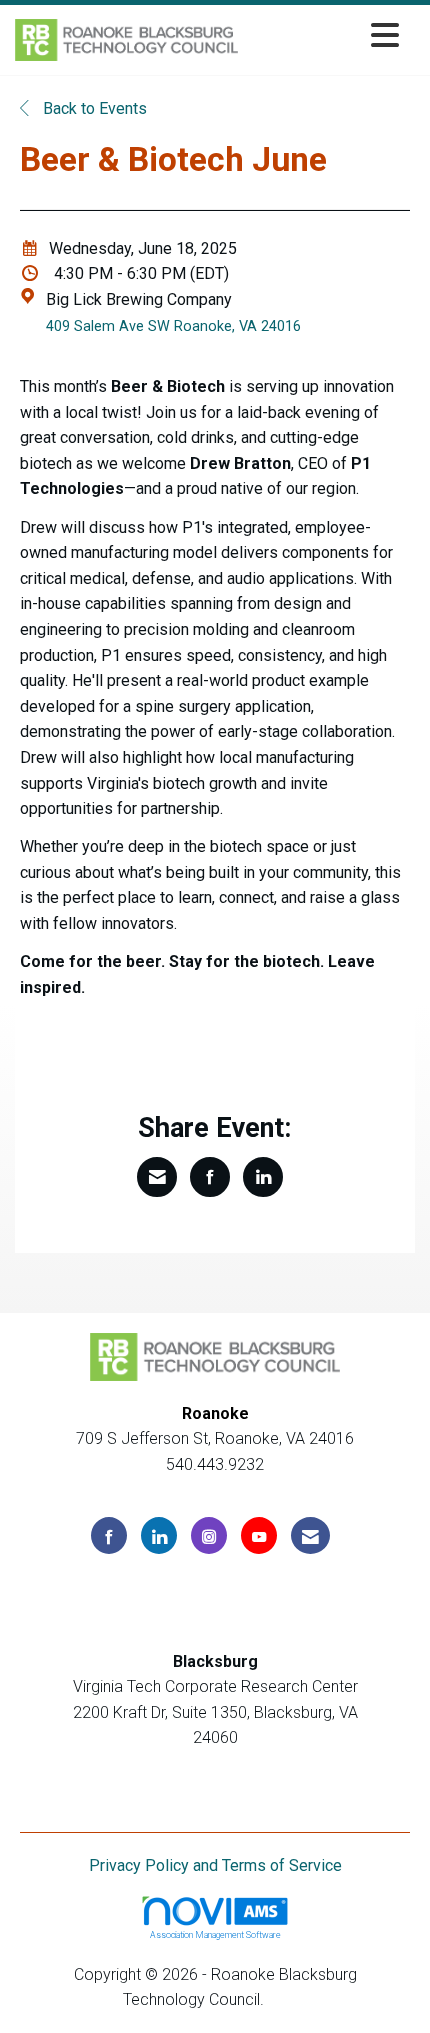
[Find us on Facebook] (109, 1535)
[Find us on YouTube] (259, 1535)
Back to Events (93, 108)
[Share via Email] (157, 1177)
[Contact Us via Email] (310, 1535)
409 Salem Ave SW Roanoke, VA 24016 (173, 326)
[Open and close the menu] (324, 36)
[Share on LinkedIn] (263, 1177)
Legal (287, 1999)
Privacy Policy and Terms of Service (215, 1865)
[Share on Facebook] (210, 1177)
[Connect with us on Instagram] (209, 1535)
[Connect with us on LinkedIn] (159, 1535)
